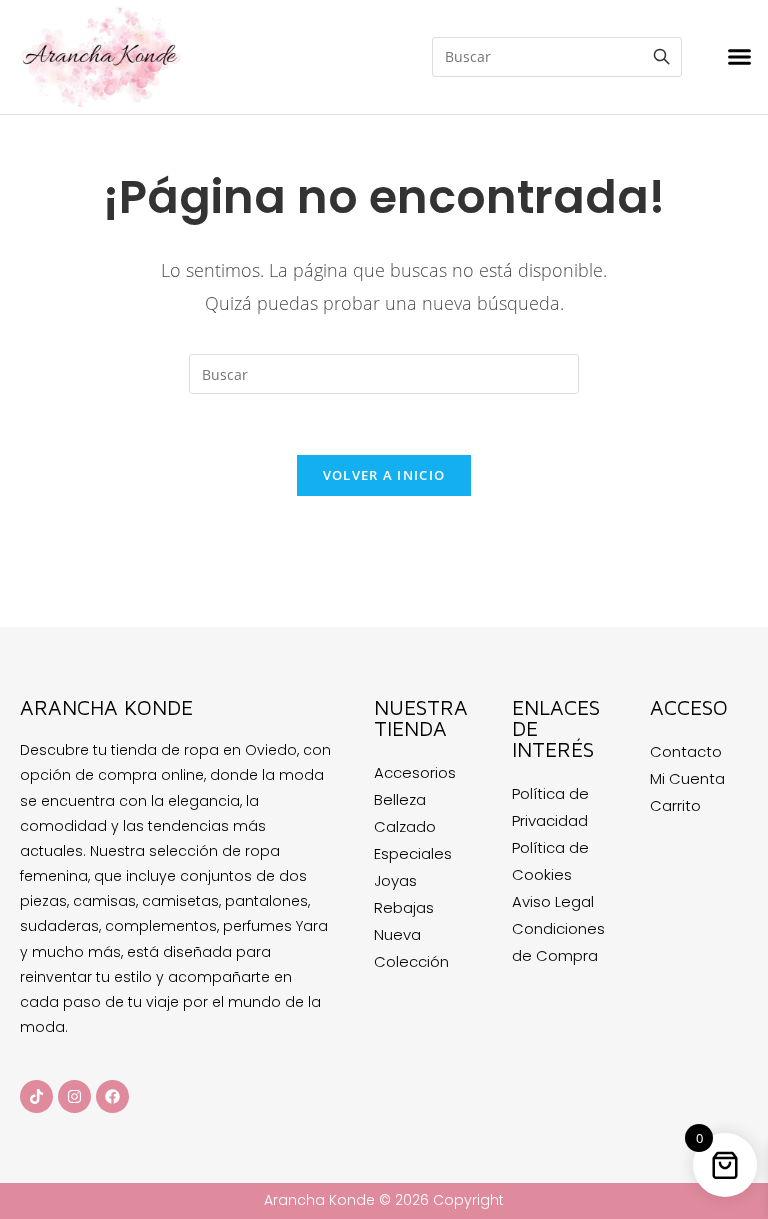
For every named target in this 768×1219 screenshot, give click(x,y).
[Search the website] (557, 55)
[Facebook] (112, 1096)
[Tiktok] (36, 1096)
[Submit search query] (662, 57)
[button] (740, 57)
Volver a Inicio (384, 475)
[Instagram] (74, 1096)
